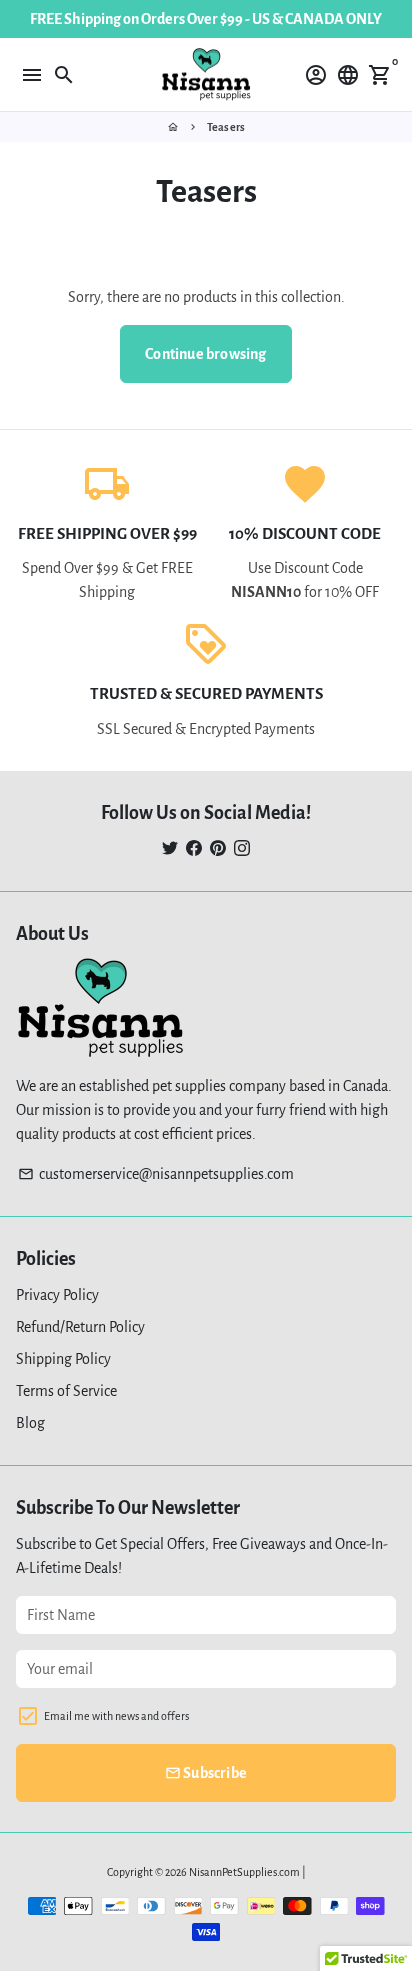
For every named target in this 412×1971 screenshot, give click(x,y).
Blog (30, 1423)
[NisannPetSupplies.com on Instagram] (242, 849)
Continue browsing (205, 354)
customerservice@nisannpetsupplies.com (156, 1174)
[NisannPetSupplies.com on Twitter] (170, 849)
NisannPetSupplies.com (244, 1872)
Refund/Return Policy (80, 1327)
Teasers (226, 127)
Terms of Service (66, 1391)
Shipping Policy (63, 1359)
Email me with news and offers (116, 1716)
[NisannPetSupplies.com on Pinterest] (218, 849)
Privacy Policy (57, 1295)
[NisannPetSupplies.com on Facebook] (194, 849)
